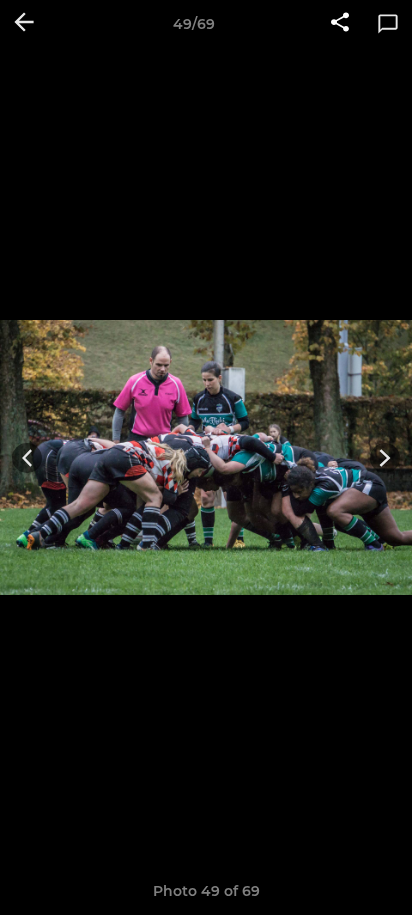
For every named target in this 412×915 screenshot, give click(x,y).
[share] (340, 24)
